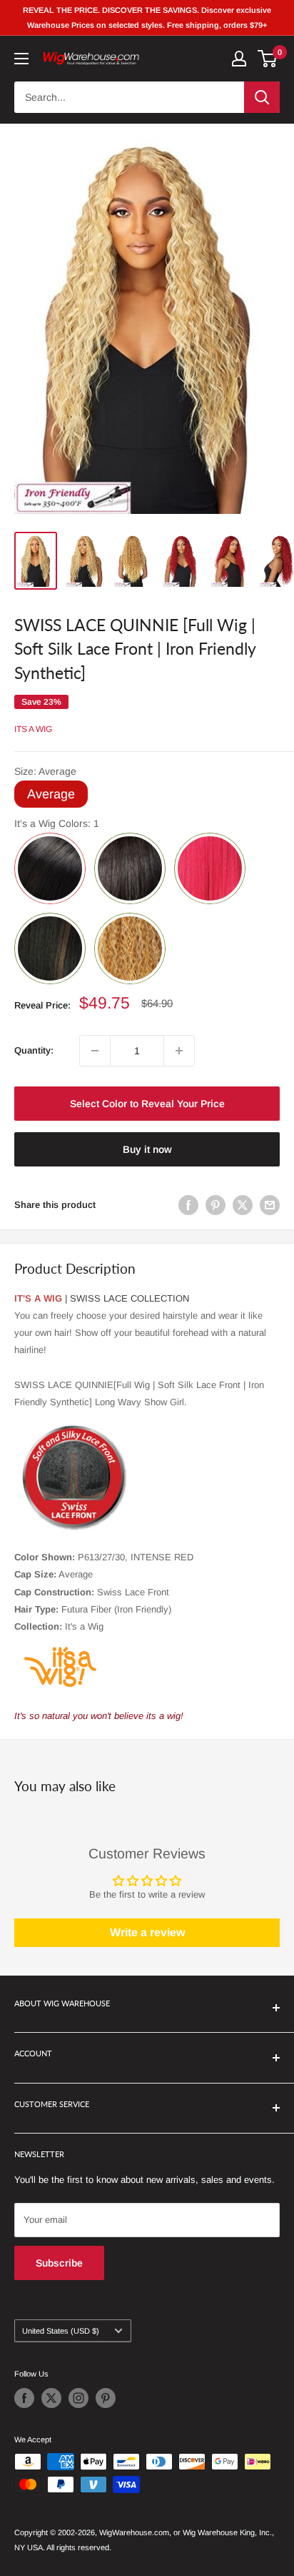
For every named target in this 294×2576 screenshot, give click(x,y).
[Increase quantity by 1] (179, 1051)
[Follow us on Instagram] (78, 2398)
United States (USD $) (61, 2331)
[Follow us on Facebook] (24, 2398)
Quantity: (34, 1050)
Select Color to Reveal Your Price (147, 1104)
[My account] (239, 59)
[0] (268, 59)
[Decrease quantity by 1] (95, 1051)
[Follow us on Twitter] (51, 2398)
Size (45, 771)
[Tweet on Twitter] (243, 1205)
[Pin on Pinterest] (216, 1205)
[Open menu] (21, 59)
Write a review (147, 1932)
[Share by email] (270, 1205)
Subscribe (59, 2263)
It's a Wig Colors (57, 823)
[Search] (262, 97)
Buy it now (147, 1149)
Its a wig (33, 729)
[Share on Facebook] (188, 1205)
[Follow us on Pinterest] (106, 2398)
